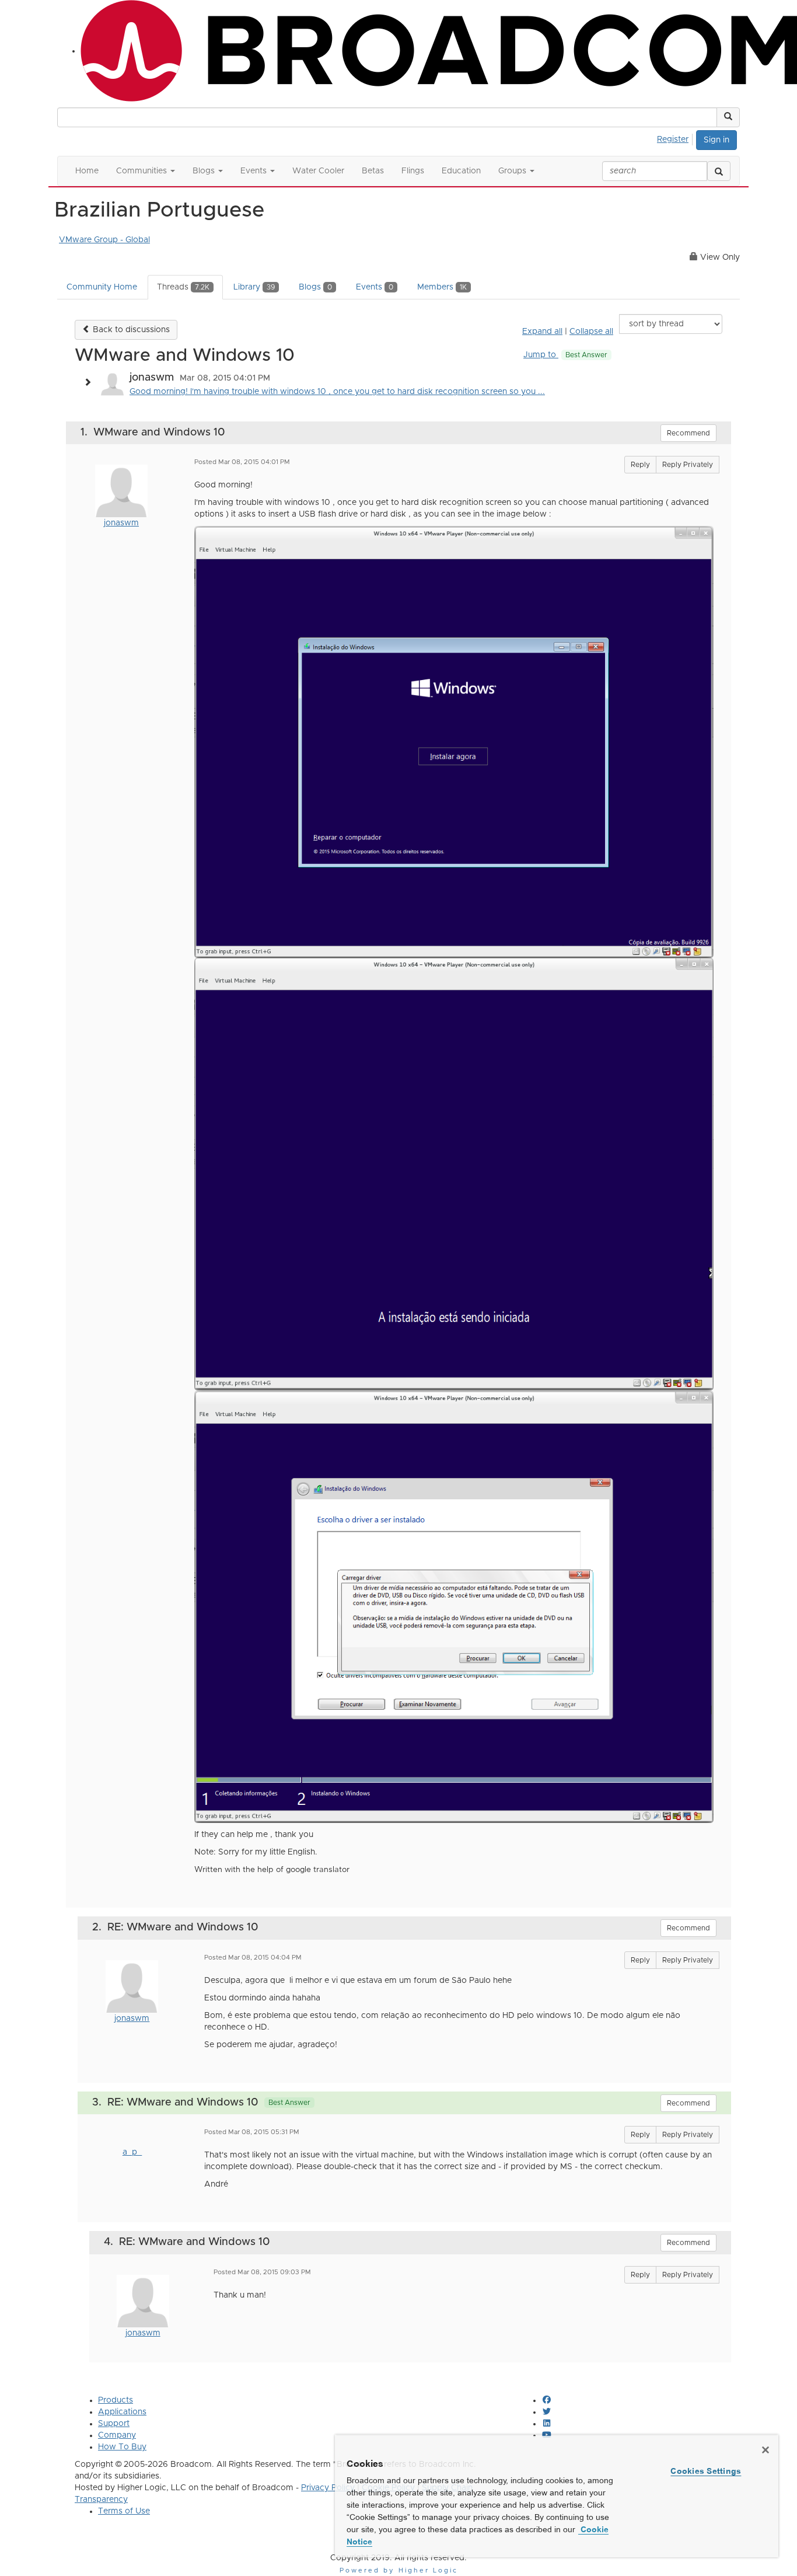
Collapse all (591, 332)
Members (442, 287)
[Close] (765, 2450)
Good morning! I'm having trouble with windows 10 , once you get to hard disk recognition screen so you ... (337, 392)
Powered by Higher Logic (399, 2570)
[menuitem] (676, 138)
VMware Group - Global (104, 240)
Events (375, 287)
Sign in (716, 140)
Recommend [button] (688, 433)
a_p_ (132, 2152)
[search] (719, 171)
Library (254, 287)
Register (673, 140)
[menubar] (676, 138)
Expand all (542, 332)
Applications (122, 2412)
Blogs (315, 287)
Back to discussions (130, 330)
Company (117, 2435)
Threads (183, 287)
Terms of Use (124, 2511)
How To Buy (122, 2447)
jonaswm (121, 523)
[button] (728, 117)
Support (114, 2424)
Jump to (565, 355)
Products (116, 2400)
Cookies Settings (706, 2471)
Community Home (102, 287)
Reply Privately (688, 465)
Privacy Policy (328, 2488)
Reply (640, 465)
